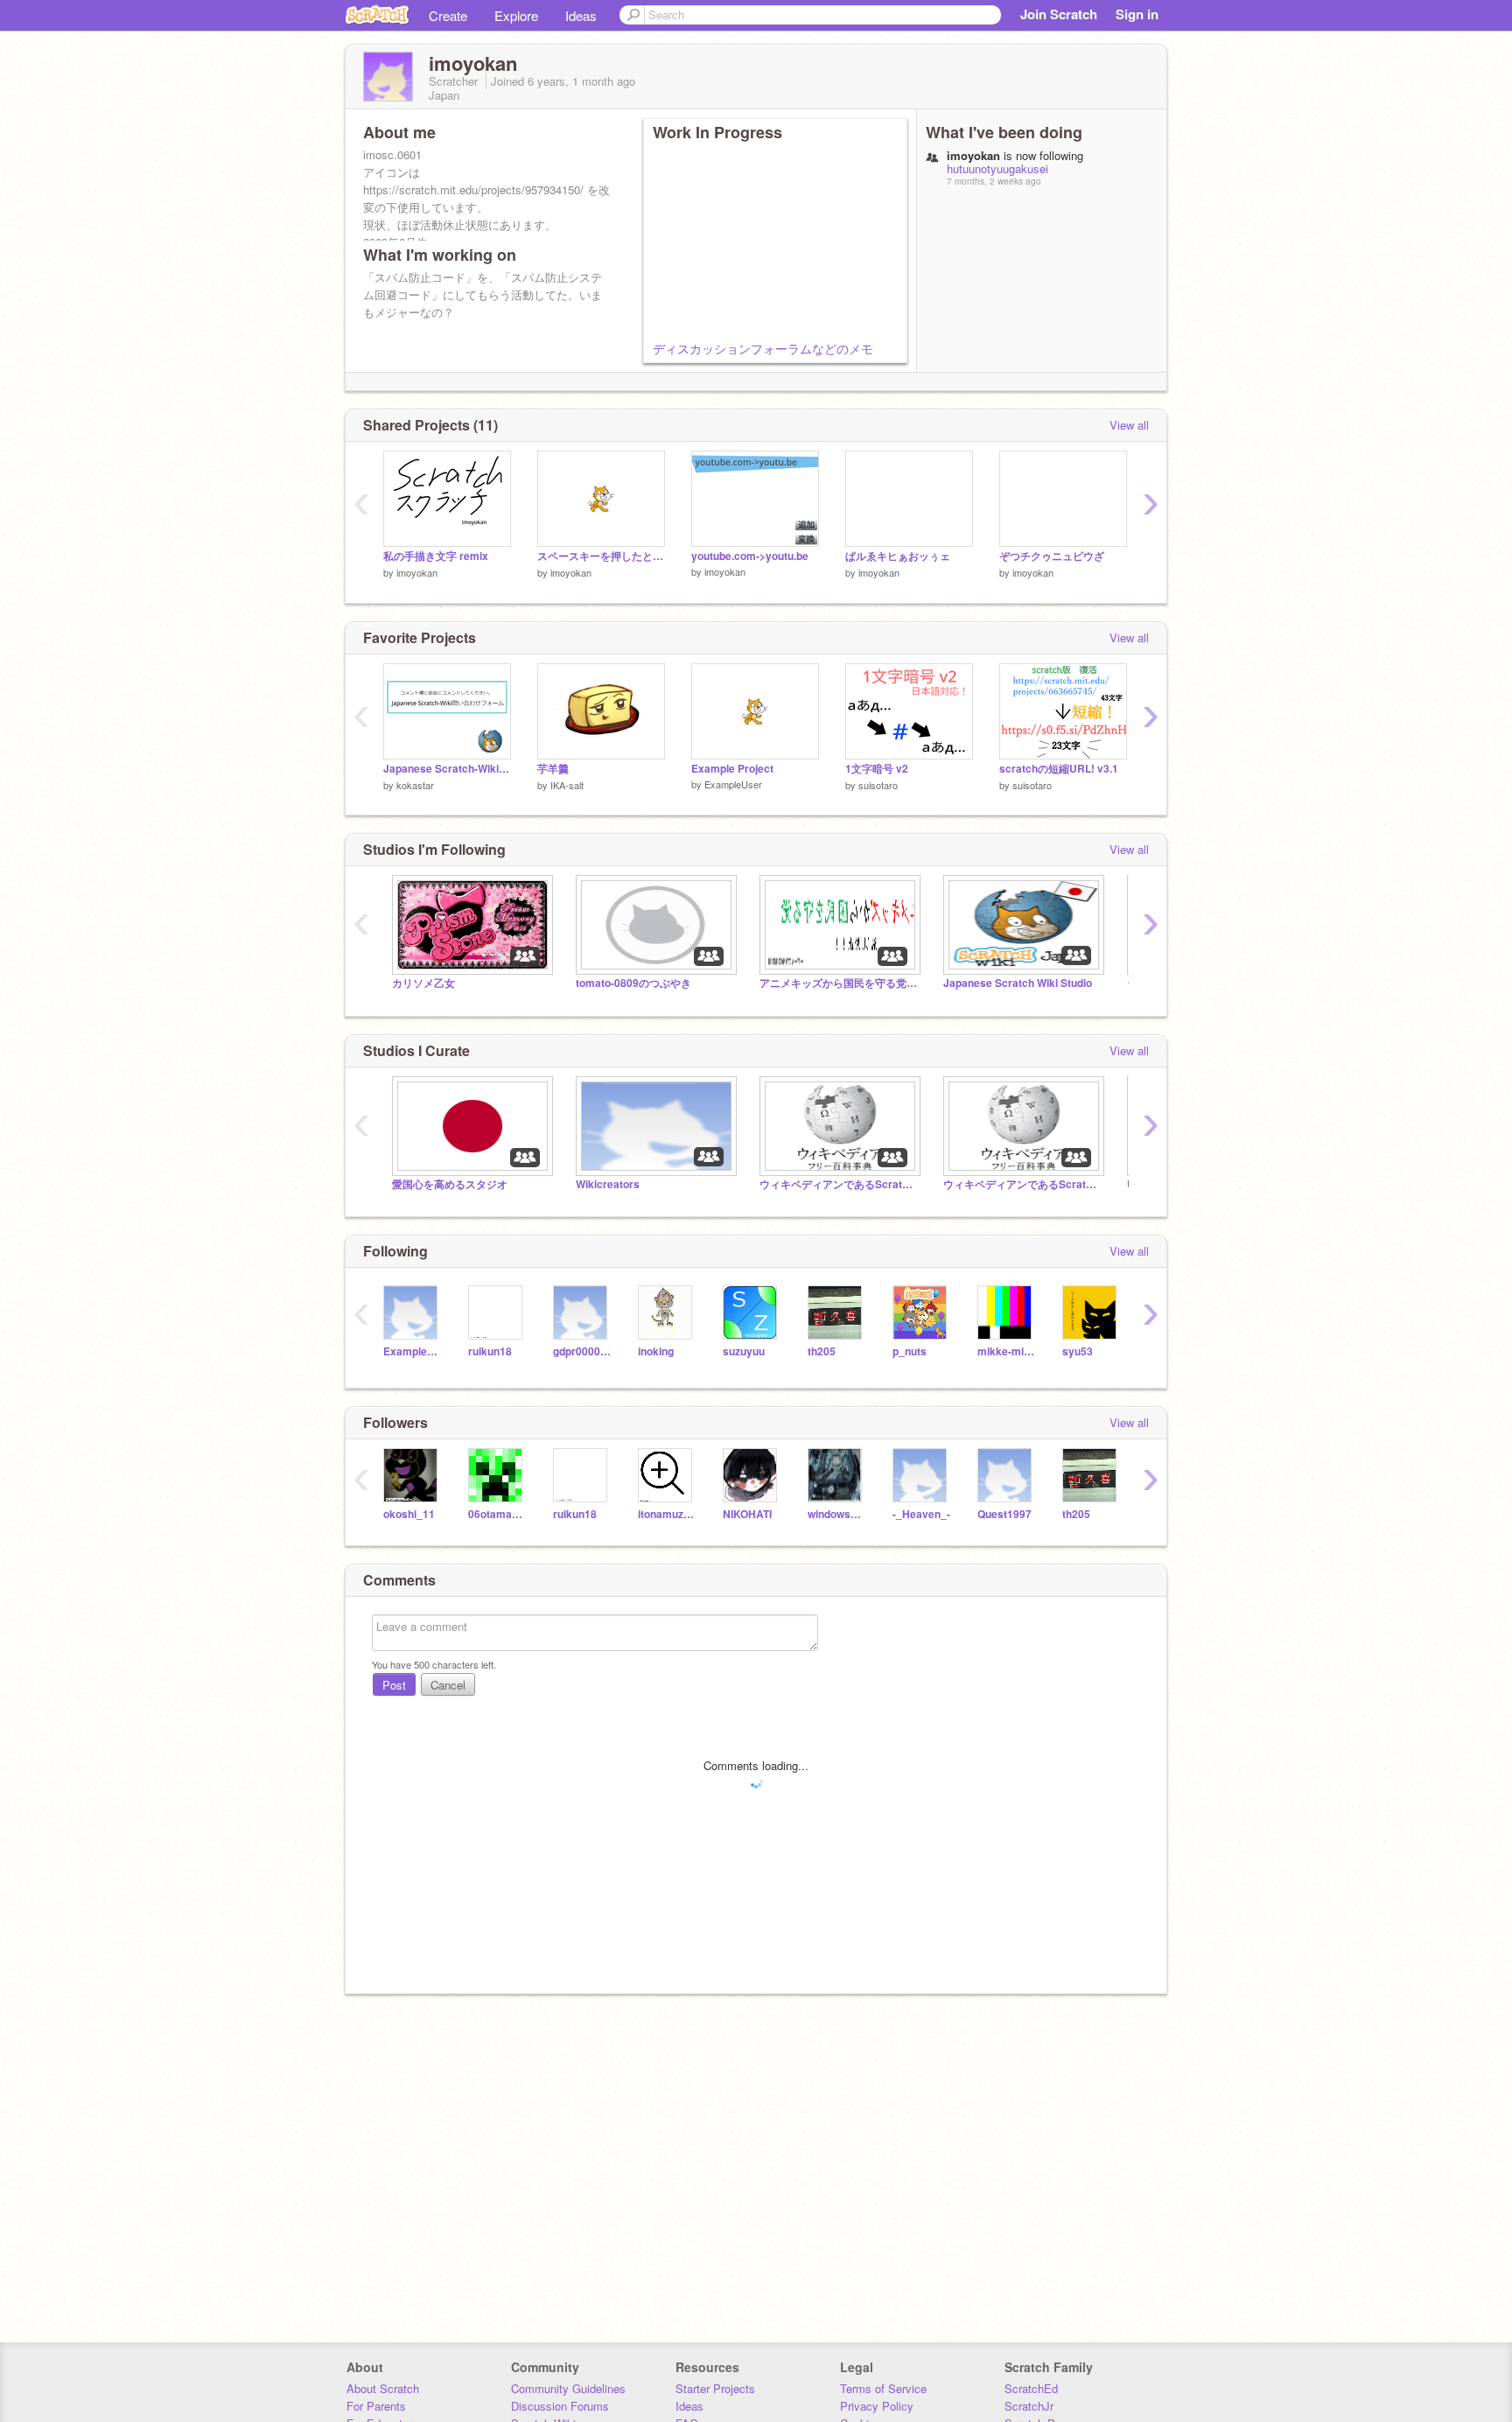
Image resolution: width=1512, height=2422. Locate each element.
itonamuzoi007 (667, 1514)
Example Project (732, 769)
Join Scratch (1059, 14)
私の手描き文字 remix (436, 556)
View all (1129, 425)
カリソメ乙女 (423, 983)
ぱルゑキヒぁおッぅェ (898, 556)
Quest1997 (1004, 1514)
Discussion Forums (560, 2406)
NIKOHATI (747, 1514)
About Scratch (383, 2388)
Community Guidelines (568, 2388)
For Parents (376, 2406)
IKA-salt (567, 785)
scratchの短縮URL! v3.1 (1059, 769)
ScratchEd (1031, 2388)
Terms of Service (883, 2388)
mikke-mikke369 (1007, 1351)
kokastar (415, 785)
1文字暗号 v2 (877, 769)
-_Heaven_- (921, 1514)
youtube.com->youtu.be (750, 556)
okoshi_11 (409, 1514)
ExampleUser (733, 784)
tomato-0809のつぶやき (633, 983)
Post (394, 1685)
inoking (656, 1351)
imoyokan (417, 572)
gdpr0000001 (582, 1351)
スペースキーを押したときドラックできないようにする (601, 556)
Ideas (581, 15)
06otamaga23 (497, 1514)
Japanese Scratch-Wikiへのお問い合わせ (447, 769)
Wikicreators (608, 1184)
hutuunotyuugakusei (997, 168)
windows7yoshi (837, 1514)
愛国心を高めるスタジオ (450, 1184)
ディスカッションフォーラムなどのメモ (763, 348)
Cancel (448, 1685)
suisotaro (878, 785)
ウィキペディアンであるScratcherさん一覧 (1022, 1184)
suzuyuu (744, 1351)
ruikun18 (490, 1351)
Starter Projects (715, 2388)
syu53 (1078, 1351)
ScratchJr (1029, 2406)
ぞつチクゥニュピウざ (1052, 556)
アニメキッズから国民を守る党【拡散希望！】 (838, 983)
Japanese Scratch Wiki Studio (1018, 983)
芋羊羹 (553, 769)
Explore (516, 15)
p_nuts (910, 1351)
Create (448, 15)
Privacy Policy (877, 2406)
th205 (822, 1351)
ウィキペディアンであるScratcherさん (838, 1184)
